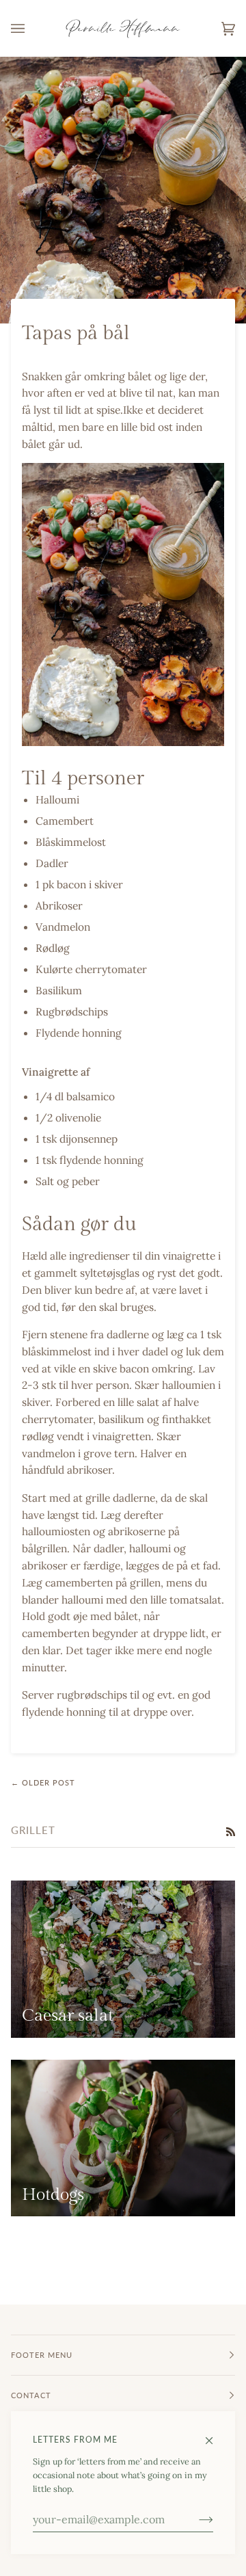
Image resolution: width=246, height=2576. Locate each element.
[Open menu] (31, 28)
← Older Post (43, 1782)
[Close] (215, 2434)
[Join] (195, 2519)
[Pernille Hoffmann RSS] (231, 1831)
